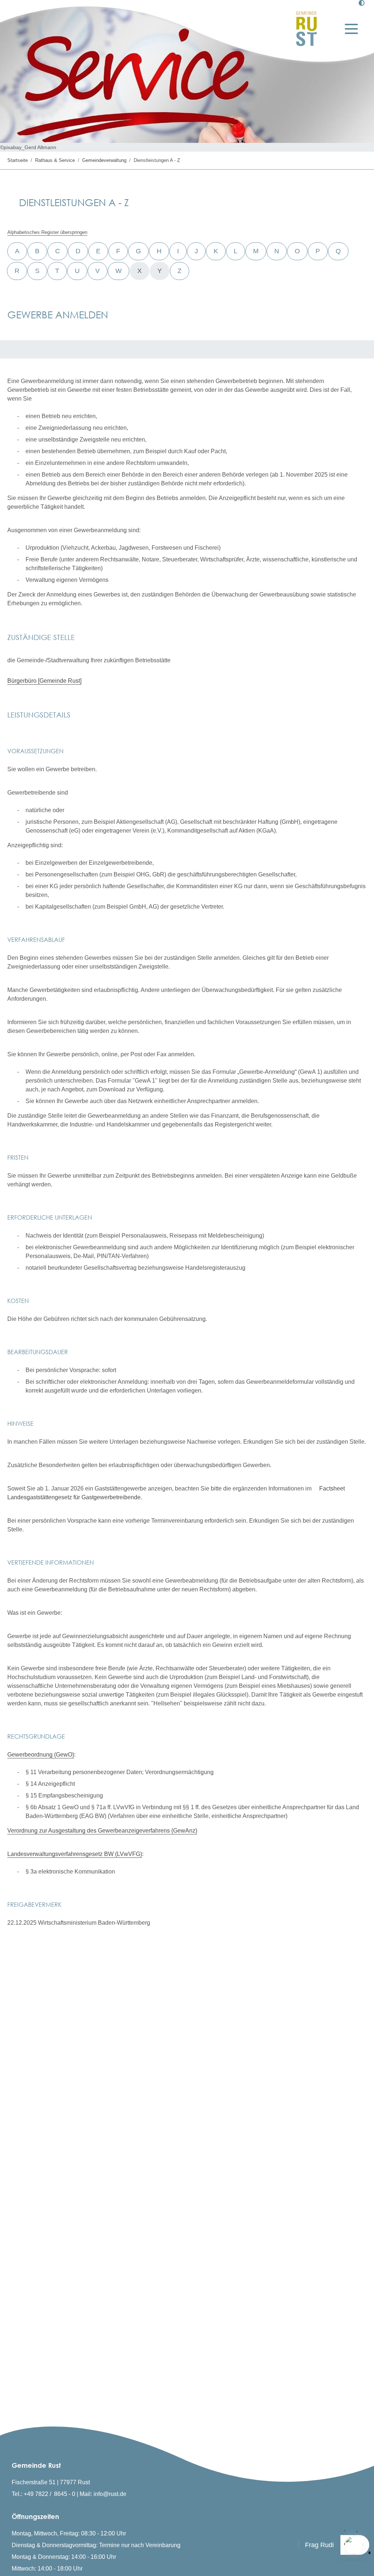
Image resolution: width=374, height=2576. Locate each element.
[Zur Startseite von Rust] (306, 29)
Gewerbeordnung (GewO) (41, 1755)
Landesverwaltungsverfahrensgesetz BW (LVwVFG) (75, 1854)
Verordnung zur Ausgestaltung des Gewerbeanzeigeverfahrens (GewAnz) (102, 1831)
